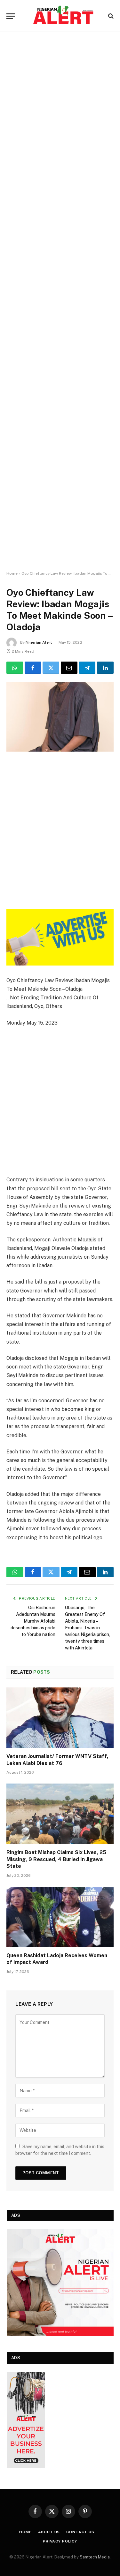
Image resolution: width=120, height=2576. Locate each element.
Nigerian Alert (39, 642)
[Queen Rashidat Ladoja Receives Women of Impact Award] (60, 1917)
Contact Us (80, 2532)
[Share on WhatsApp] (15, 668)
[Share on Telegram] (87, 668)
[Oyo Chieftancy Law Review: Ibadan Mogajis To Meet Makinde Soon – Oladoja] (60, 717)
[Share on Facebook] (33, 668)
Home (12, 573)
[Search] (110, 16)
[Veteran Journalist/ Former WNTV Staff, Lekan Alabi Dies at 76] (60, 1717)
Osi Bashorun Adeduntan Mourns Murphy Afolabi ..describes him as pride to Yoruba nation (32, 1621)
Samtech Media (95, 2557)
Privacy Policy (60, 2541)
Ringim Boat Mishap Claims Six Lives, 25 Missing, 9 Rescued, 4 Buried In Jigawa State (56, 1859)
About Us (49, 2532)
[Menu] (11, 16)
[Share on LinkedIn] (105, 668)
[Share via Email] (69, 668)
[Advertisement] (60, 302)
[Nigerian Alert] (63, 16)
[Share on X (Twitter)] (51, 668)
